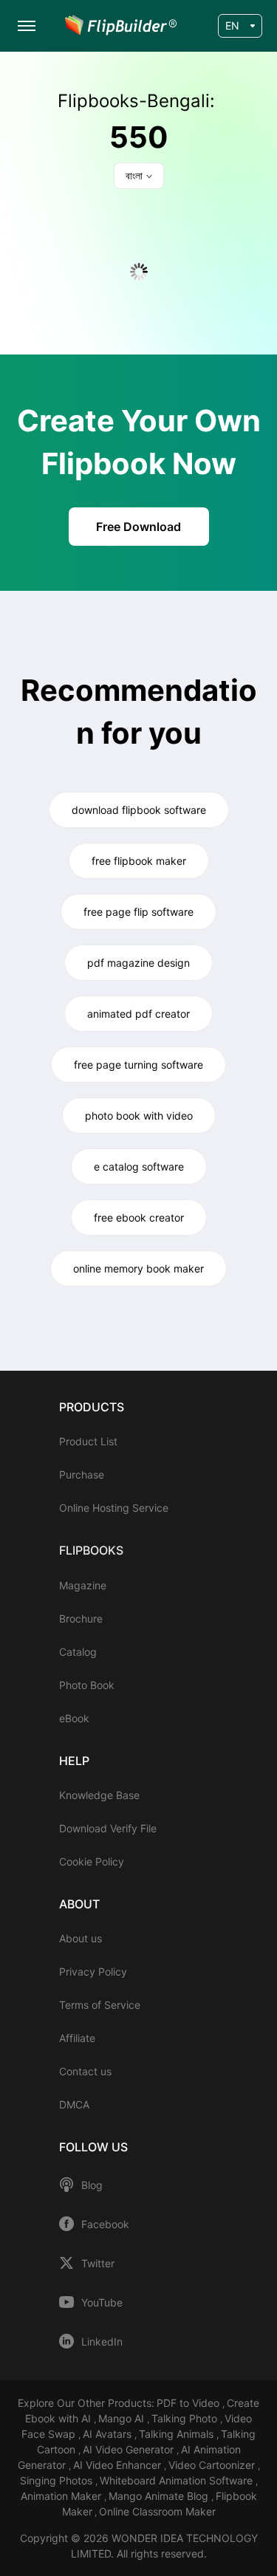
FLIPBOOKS (91, 1550)
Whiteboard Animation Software (178, 2480)
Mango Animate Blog (160, 2496)
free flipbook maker (139, 861)
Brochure (81, 1618)
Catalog (78, 1652)
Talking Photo (186, 2418)
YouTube (102, 2303)
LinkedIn (102, 2342)
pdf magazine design (138, 963)
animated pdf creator (138, 1014)
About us (81, 1938)
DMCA (74, 2104)
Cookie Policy (92, 1861)
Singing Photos (58, 2480)
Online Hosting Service (114, 1508)
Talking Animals (178, 2434)
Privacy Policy (93, 1972)
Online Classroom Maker (157, 2511)
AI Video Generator (130, 2449)
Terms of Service (100, 2005)
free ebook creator (139, 1217)
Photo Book (87, 1685)
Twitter (98, 2264)
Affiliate (77, 2038)
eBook (74, 1718)
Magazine (83, 1585)
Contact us (85, 2071)
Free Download (138, 527)
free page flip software (138, 912)
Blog (92, 2185)
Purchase (82, 1474)
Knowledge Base (99, 1795)
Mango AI (123, 2418)
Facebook (105, 2224)
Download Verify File (108, 1828)
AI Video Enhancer (119, 2465)
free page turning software (138, 1065)
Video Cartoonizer (213, 2465)
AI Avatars (109, 2434)
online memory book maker (138, 1268)
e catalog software (139, 1167)
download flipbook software (139, 810)
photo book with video (139, 1116)
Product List (88, 1441)
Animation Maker (62, 2496)
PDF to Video (189, 2403)
